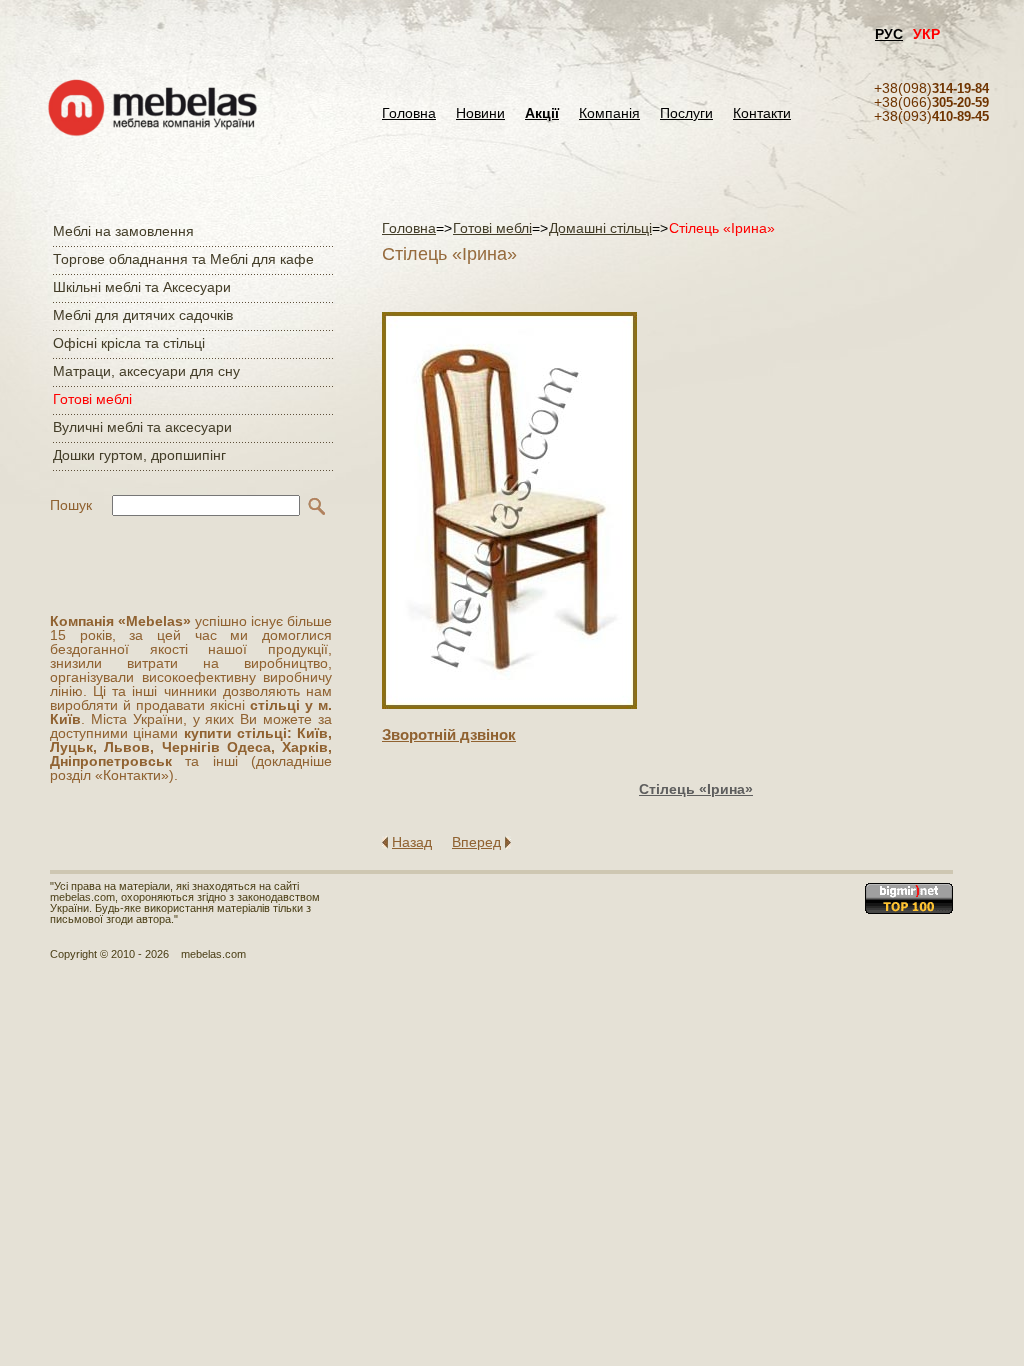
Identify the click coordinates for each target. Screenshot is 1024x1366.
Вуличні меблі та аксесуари (142, 427)
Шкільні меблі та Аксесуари (142, 287)
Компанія (609, 113)
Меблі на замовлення (123, 231)
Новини (480, 113)
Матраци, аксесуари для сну (146, 371)
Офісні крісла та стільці (129, 343)
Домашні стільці (600, 228)
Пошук (71, 505)
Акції (542, 113)
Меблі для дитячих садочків (143, 315)
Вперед (476, 842)
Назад (412, 842)
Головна (409, 113)
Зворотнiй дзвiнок (449, 734)
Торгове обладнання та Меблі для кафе (183, 259)
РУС (889, 34)
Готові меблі (92, 399)
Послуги (686, 113)
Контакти (762, 113)
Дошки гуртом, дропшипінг (139, 455)
